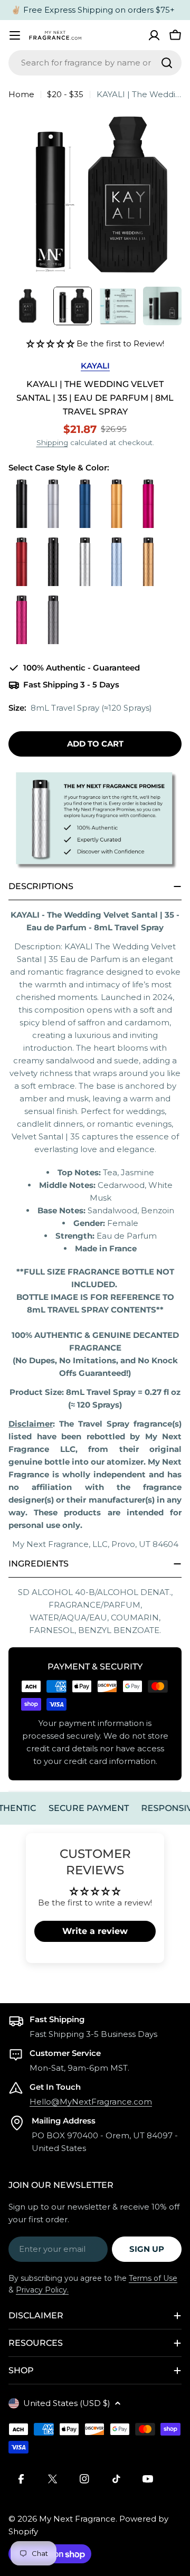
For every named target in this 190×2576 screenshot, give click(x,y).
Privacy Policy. (42, 2290)
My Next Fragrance (77, 2519)
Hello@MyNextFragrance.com (91, 2102)
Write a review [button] (95, 1931)
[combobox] (95, 63)
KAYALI (95, 366)
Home (21, 94)
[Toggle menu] (15, 35)
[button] (51, 343)
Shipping (52, 442)
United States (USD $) (67, 2403)
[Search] (167, 63)
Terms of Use (153, 2278)
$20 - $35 (65, 94)
